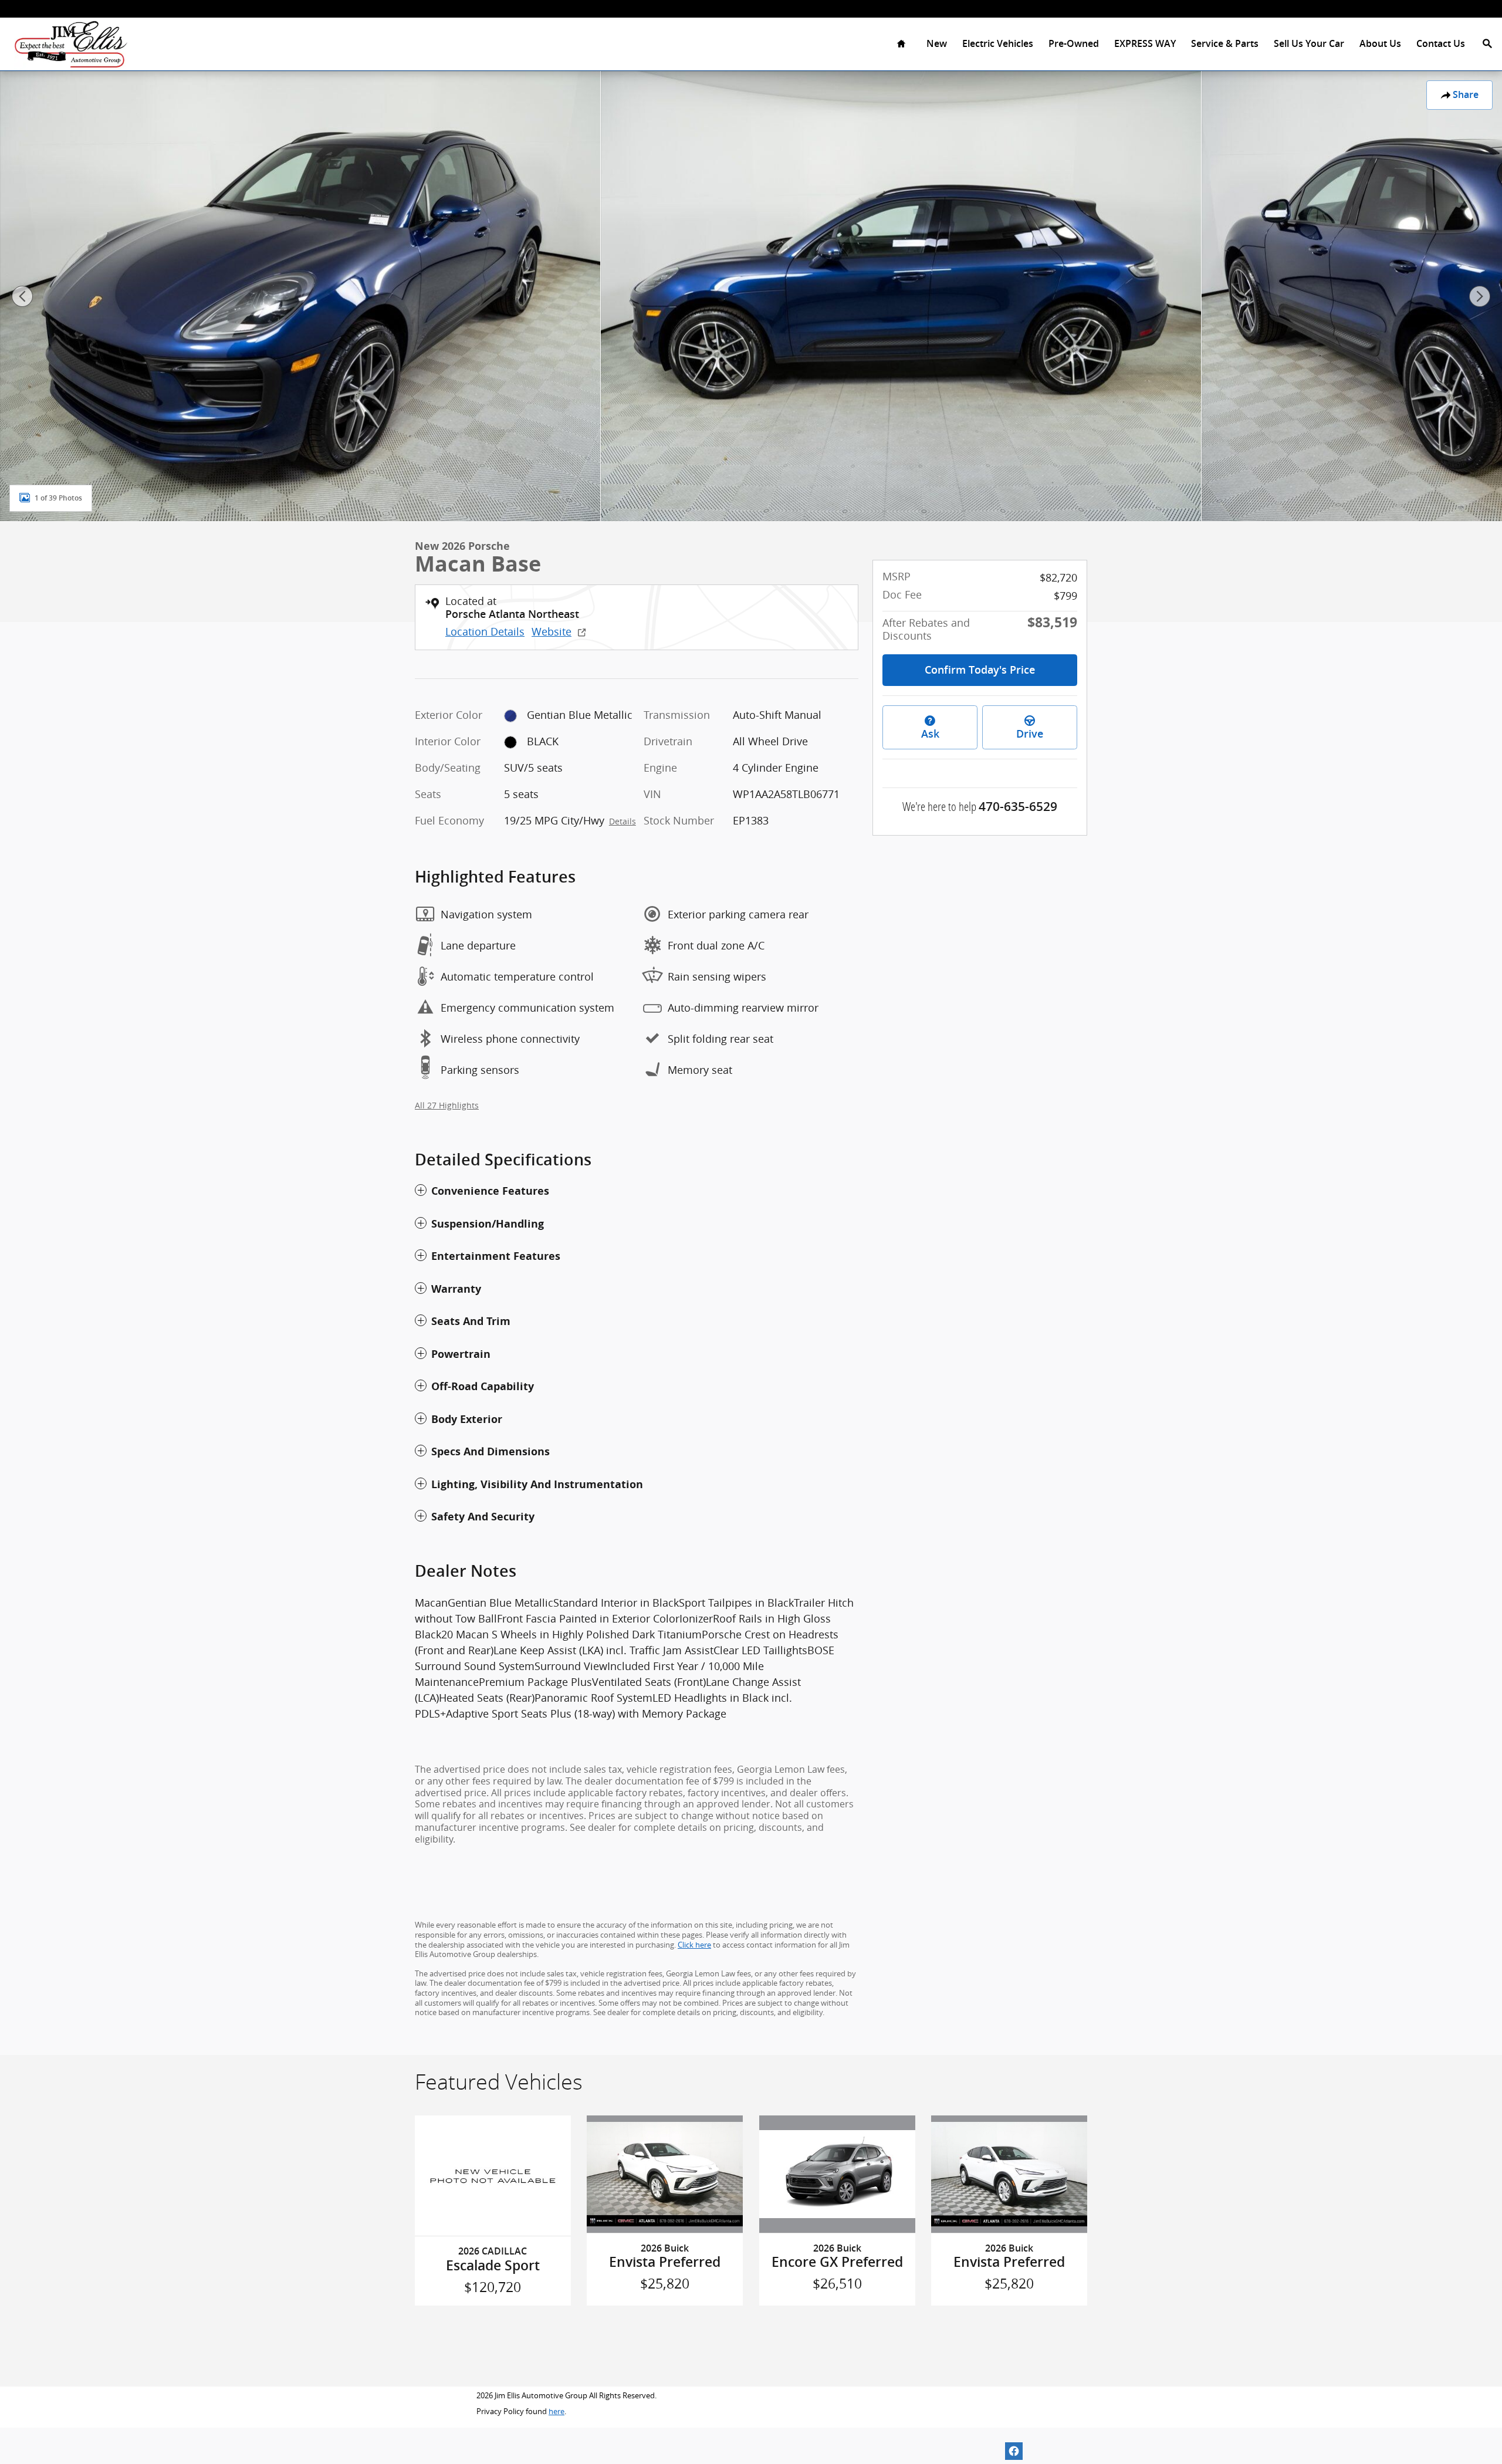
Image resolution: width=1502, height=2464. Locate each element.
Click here (694, 1945)
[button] (637, 1191)
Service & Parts (1225, 44)
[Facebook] (1014, 2451)
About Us (1380, 44)
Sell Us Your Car (1309, 44)
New (937, 44)
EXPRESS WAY (1145, 44)
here (557, 2411)
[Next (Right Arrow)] (1480, 296)
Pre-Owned (1074, 44)
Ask (930, 734)
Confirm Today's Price (980, 670)
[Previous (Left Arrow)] (22, 296)
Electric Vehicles (998, 44)
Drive (1030, 734)
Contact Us (1441, 44)
